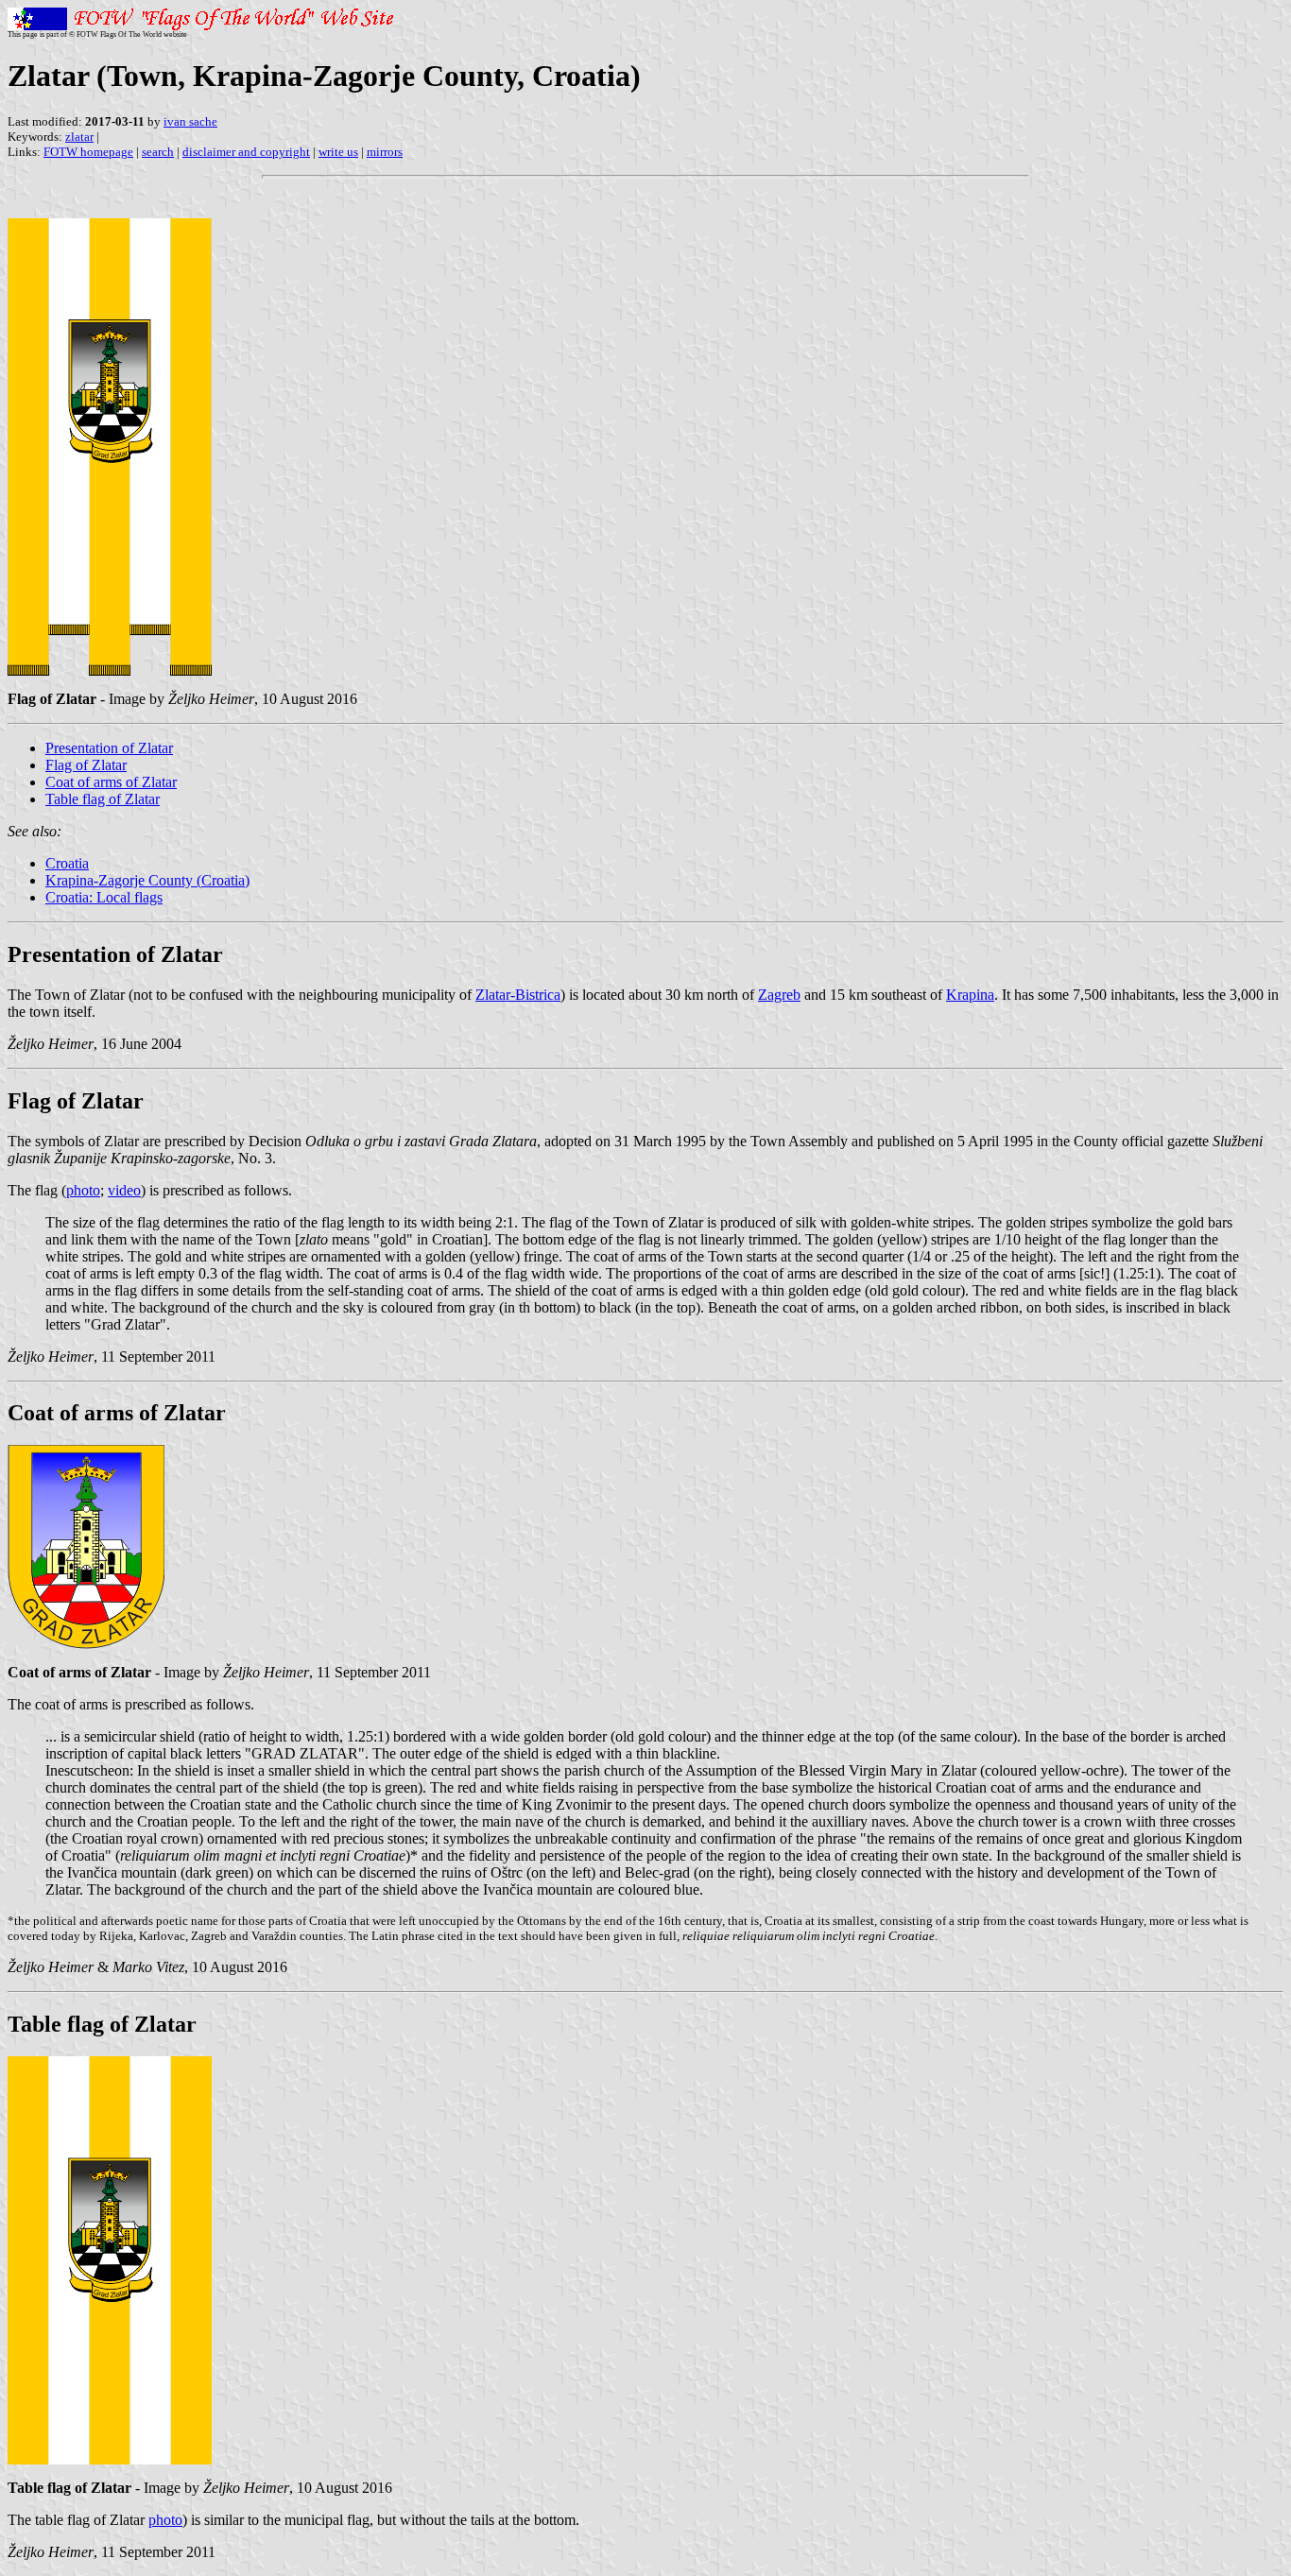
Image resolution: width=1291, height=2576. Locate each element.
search (158, 152)
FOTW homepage (88, 152)
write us (338, 152)
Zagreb (779, 995)
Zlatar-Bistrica (518, 995)
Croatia (67, 863)
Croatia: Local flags (104, 897)
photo (83, 1190)
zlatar (79, 137)
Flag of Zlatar (86, 765)
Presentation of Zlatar (109, 748)
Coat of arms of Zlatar (111, 782)
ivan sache (190, 121)
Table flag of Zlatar (103, 799)
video (124, 1190)
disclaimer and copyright (246, 152)
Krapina (970, 995)
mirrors (385, 152)
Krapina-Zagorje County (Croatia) (147, 880)
